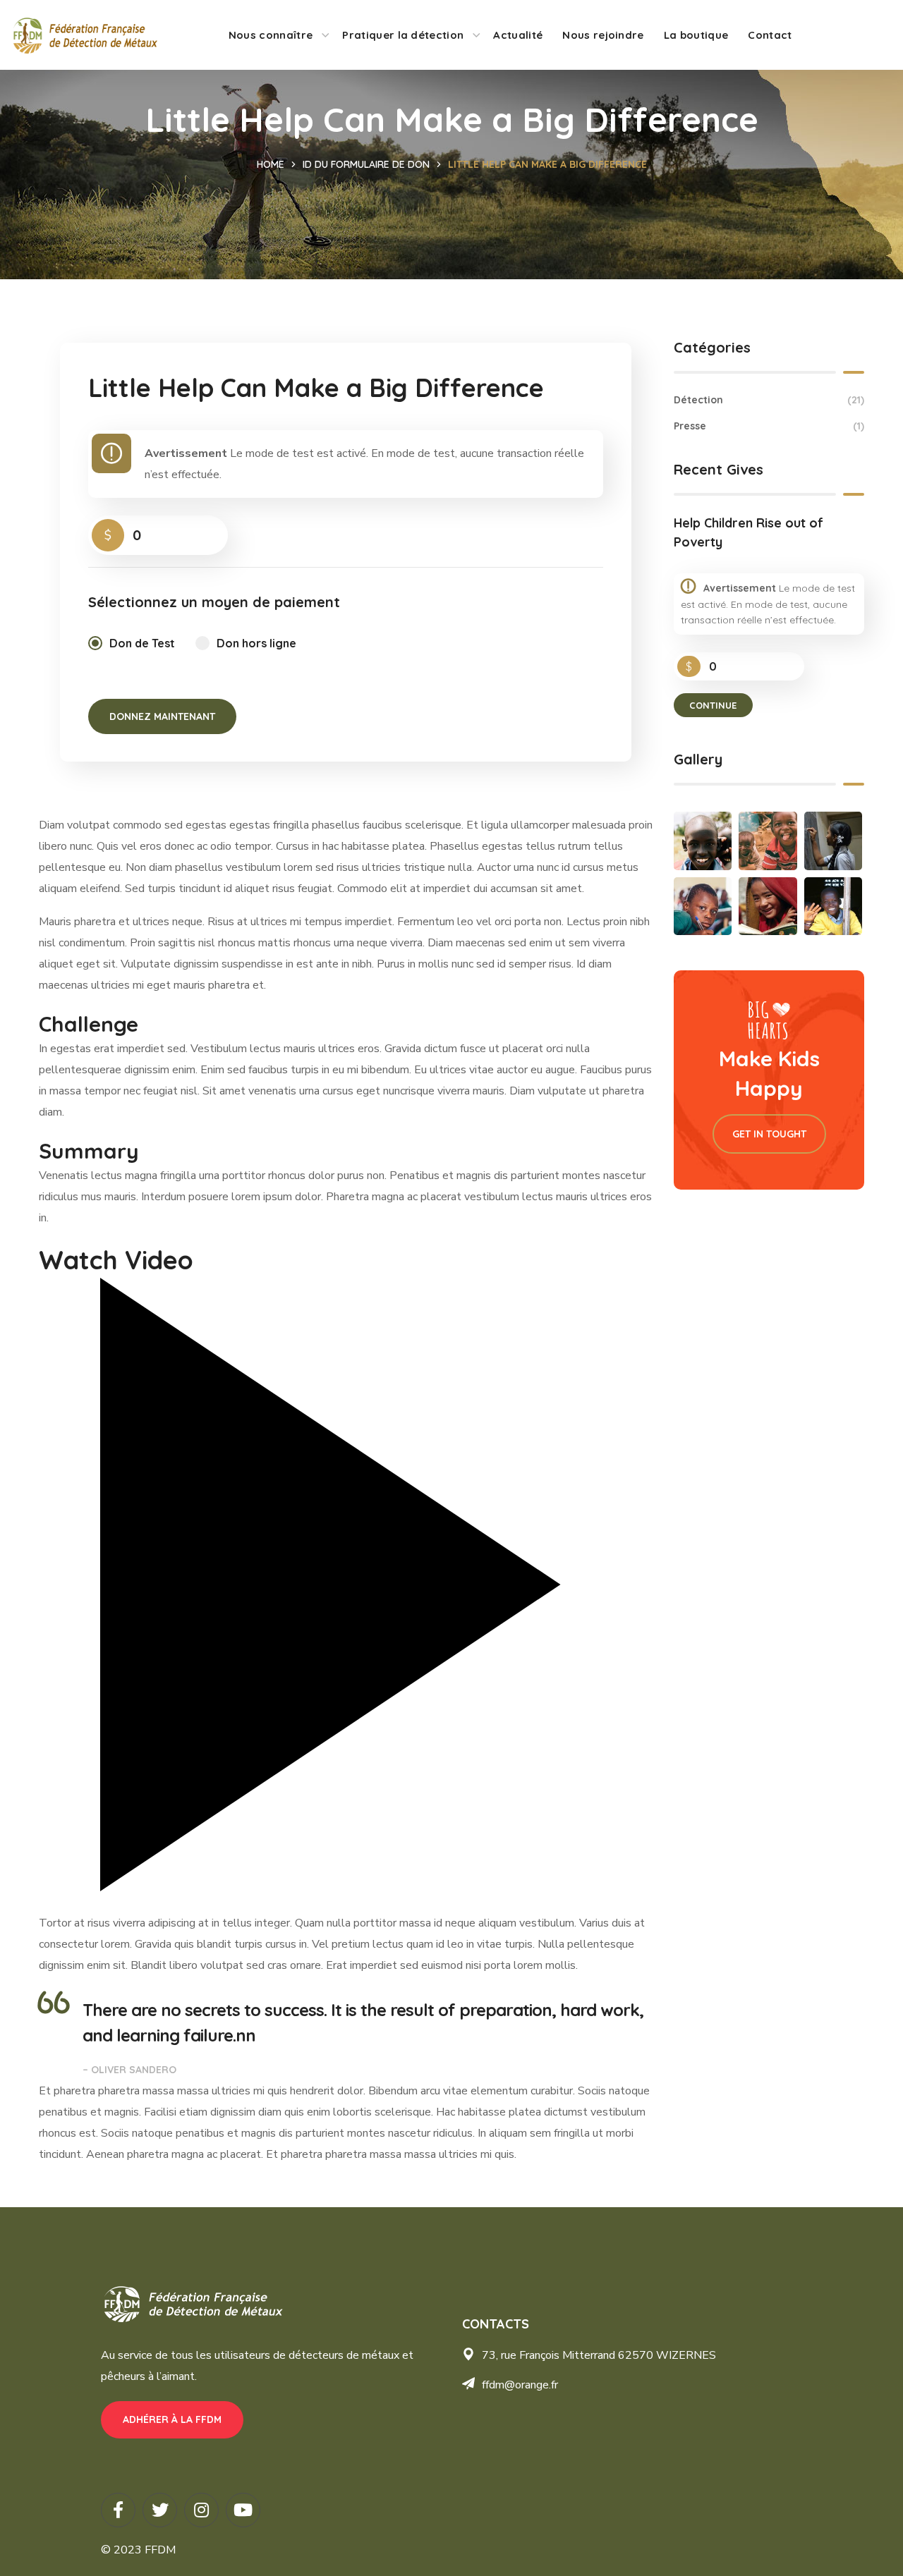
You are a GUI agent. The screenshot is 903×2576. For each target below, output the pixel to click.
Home (271, 164)
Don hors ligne (256, 643)
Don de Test (142, 643)
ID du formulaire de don (366, 164)
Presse (769, 426)
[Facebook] (118, 2510)
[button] (172, 2420)
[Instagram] (201, 2510)
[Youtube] (243, 2510)
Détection (769, 400)
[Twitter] (160, 2510)
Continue (713, 705)
